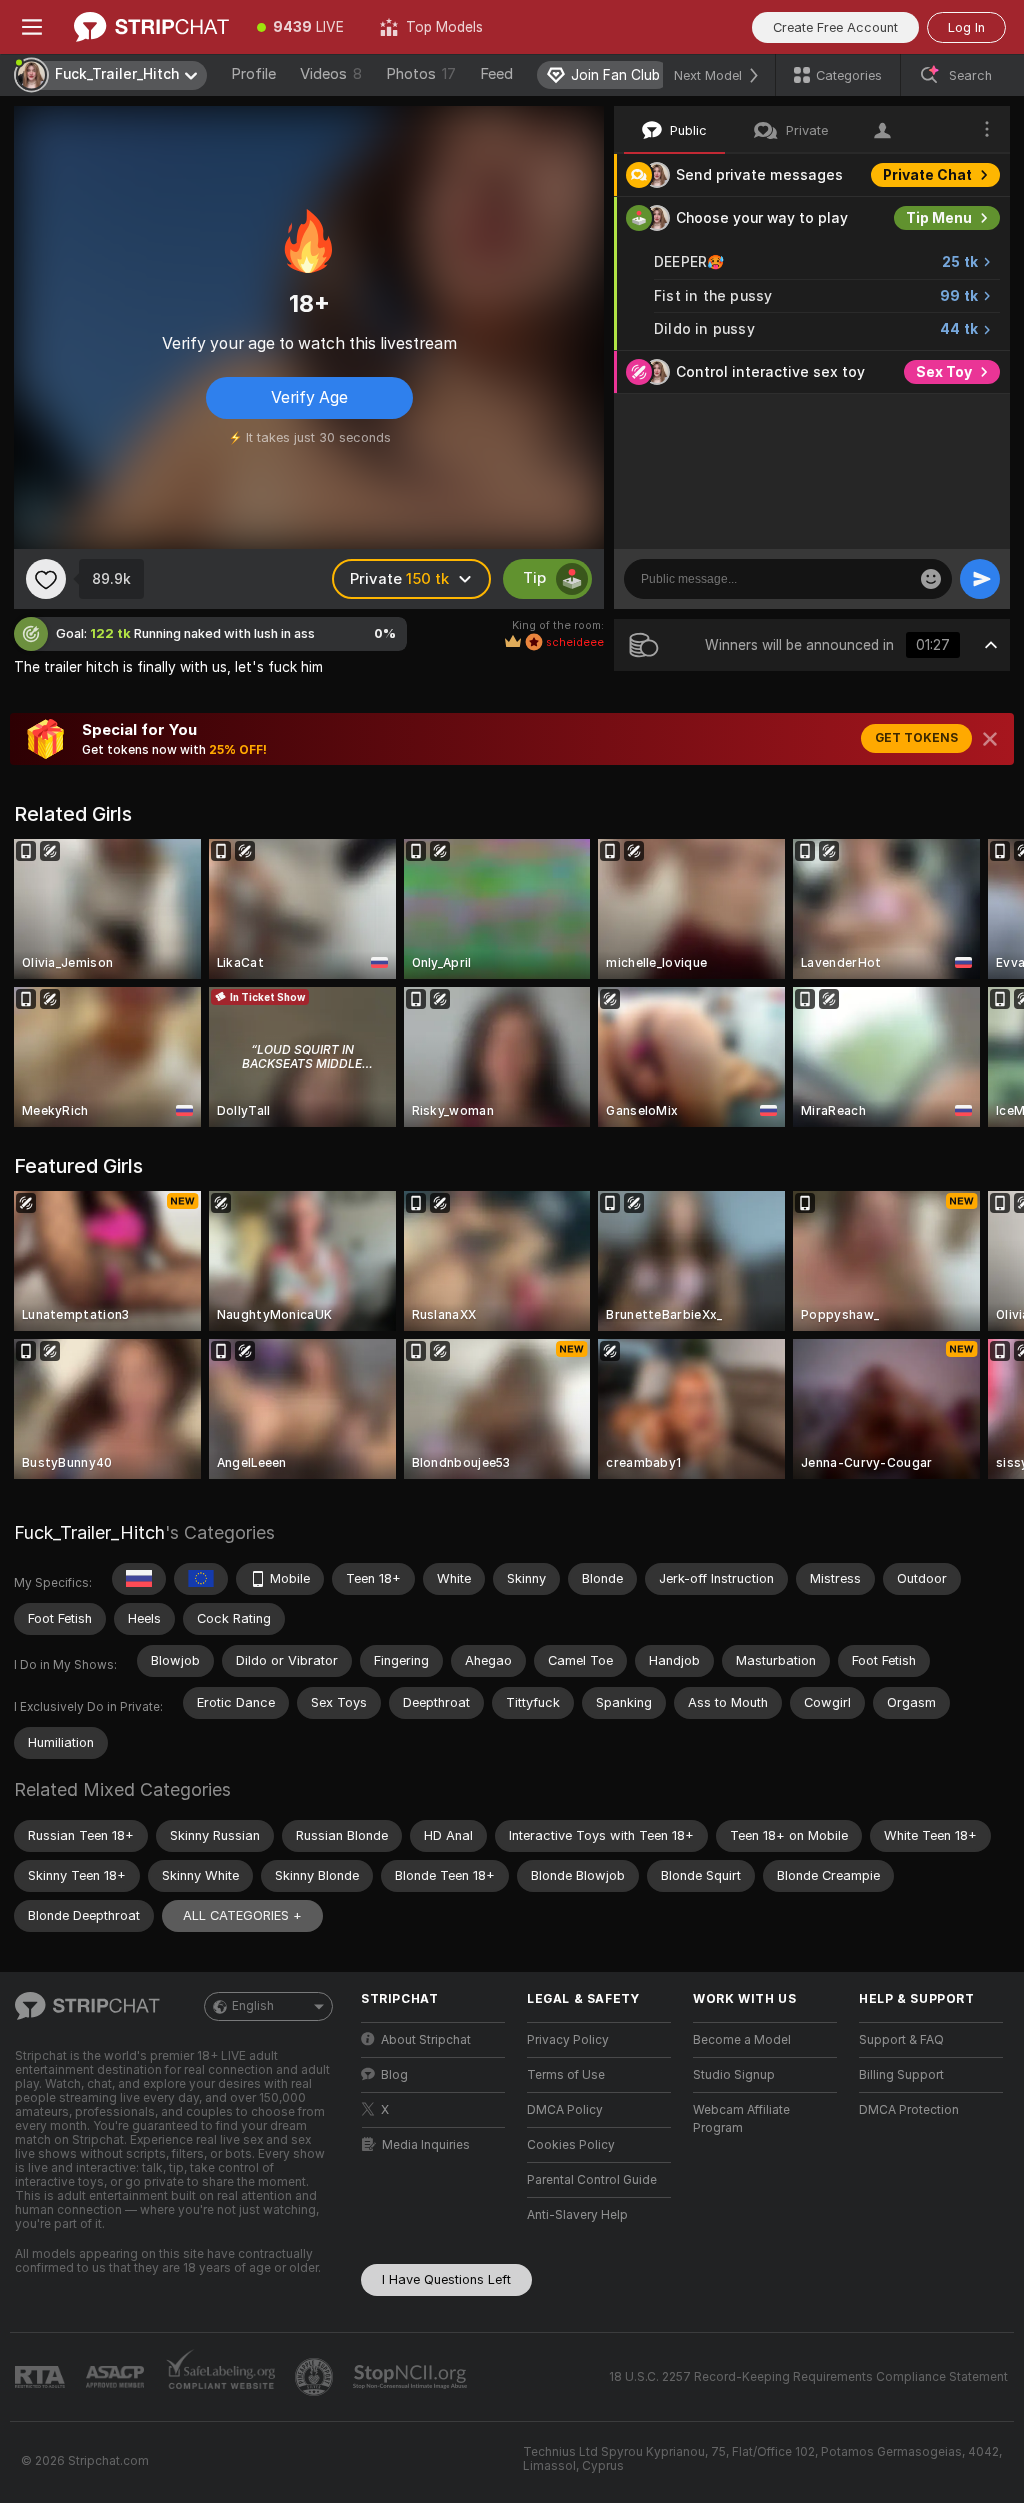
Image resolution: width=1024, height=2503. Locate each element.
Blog (394, 2075)
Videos (331, 74)
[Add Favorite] (46, 579)
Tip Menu (939, 218)
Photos (421, 74)
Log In (966, 27)
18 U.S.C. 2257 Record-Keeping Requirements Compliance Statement (808, 2377)
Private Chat (927, 175)
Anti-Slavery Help (577, 2215)
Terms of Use (566, 2075)
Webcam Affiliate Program (741, 2119)
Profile (253, 74)
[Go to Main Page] (151, 27)
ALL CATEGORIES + (242, 1915)
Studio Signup (734, 2075)
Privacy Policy (568, 2040)
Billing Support (901, 2075)
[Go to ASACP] (117, 2377)
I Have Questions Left (446, 2279)
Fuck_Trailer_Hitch (89, 1532)
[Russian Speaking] (139, 1579)
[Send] (980, 579)
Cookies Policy (571, 2145)
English (253, 2006)
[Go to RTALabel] (42, 2377)
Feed (496, 74)
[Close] (990, 739)
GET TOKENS (916, 738)
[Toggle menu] (32, 27)
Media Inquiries (426, 2145)
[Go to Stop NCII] (412, 2377)
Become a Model (742, 2040)
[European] (201, 1579)
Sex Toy (944, 372)
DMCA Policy (565, 2110)
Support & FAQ (901, 2040)
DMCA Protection (909, 2110)
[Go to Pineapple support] (316, 2377)
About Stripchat (426, 2040)
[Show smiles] (931, 579)
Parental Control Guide (592, 2180)
